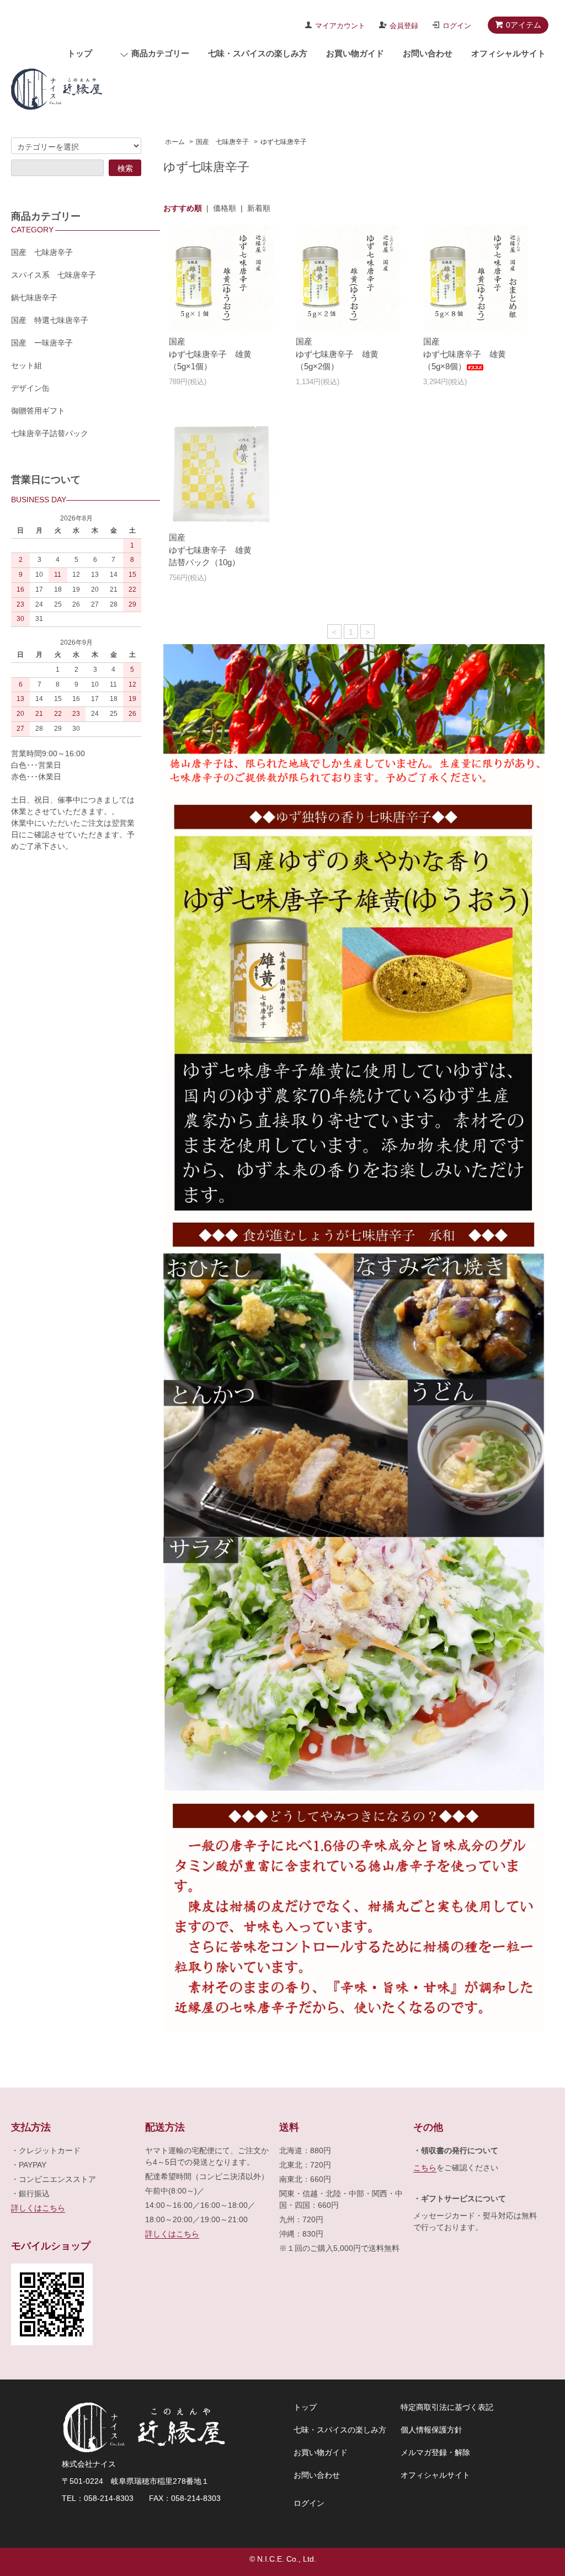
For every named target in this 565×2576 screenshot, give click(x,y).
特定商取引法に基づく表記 (447, 2407)
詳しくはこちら (38, 2208)
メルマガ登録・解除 (435, 2452)
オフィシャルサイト (508, 53)
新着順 (259, 208)
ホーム (175, 142)
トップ (80, 53)
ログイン (457, 26)
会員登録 (404, 26)
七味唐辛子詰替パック (50, 433)
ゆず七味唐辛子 (284, 142)
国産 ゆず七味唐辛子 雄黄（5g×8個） (465, 354)
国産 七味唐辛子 (222, 142)
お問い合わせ (428, 53)
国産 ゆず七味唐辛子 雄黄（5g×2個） (337, 354)
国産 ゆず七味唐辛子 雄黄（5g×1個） (210, 354)
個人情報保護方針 (431, 2430)
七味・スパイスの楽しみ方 (258, 53)
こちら (425, 2168)
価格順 (225, 208)
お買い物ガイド (355, 53)
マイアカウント (340, 26)
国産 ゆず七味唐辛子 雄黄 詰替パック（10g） (214, 550)
